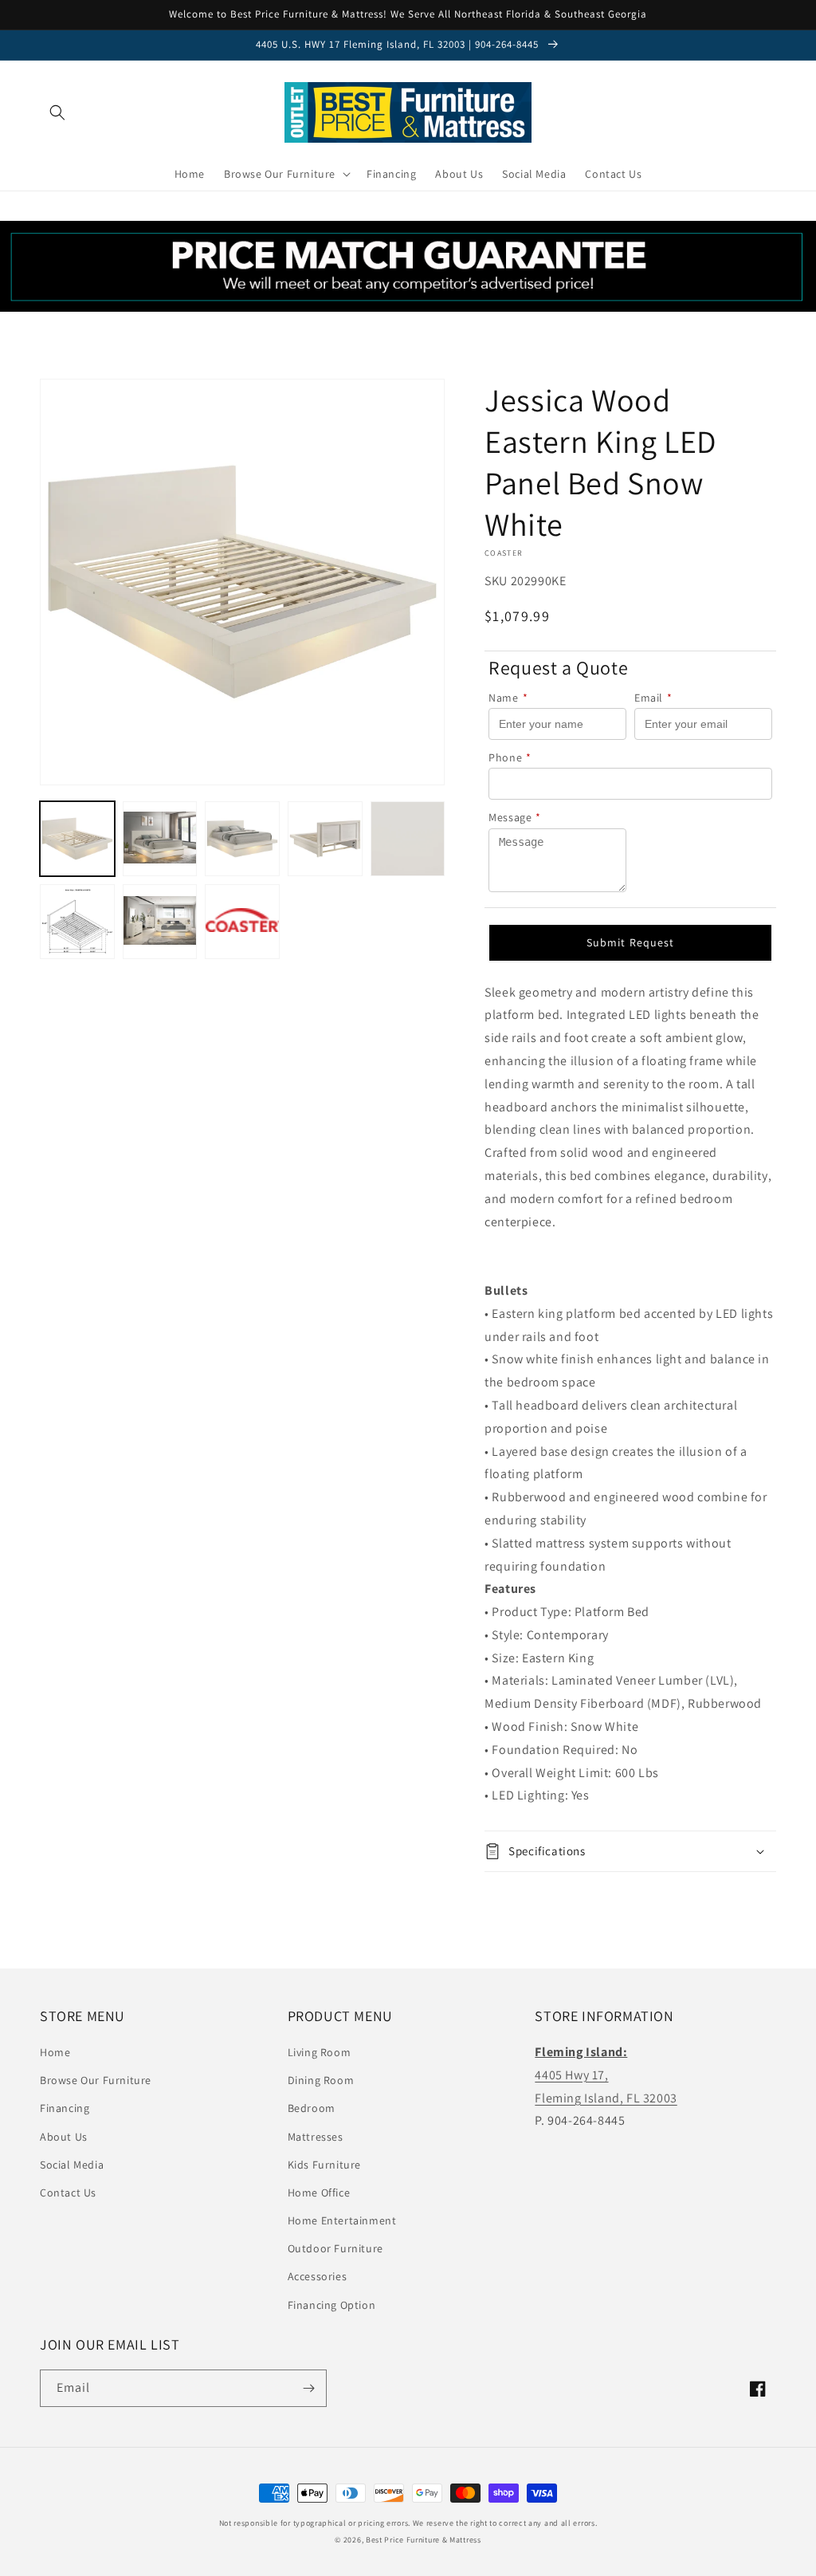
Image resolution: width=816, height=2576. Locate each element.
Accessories (318, 2276)
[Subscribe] (308, 2388)
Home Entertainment (342, 2220)
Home (55, 2052)
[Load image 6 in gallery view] (77, 922)
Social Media (72, 2165)
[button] (57, 112)
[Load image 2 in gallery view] (160, 839)
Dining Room (321, 2080)
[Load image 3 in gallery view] (242, 839)
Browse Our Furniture (96, 2080)
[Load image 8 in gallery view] (242, 922)
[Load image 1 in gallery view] (77, 839)
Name (508, 698)
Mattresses (316, 2137)
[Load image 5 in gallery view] (408, 839)
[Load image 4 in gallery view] (325, 839)
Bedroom (312, 2108)
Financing (65, 2108)
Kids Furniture (324, 2165)
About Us (64, 2137)
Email (653, 698)
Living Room (320, 2052)
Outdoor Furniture (335, 2248)
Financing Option (332, 2305)
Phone (510, 757)
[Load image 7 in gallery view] (160, 922)
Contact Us (68, 2193)
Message (515, 817)
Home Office (319, 2193)
